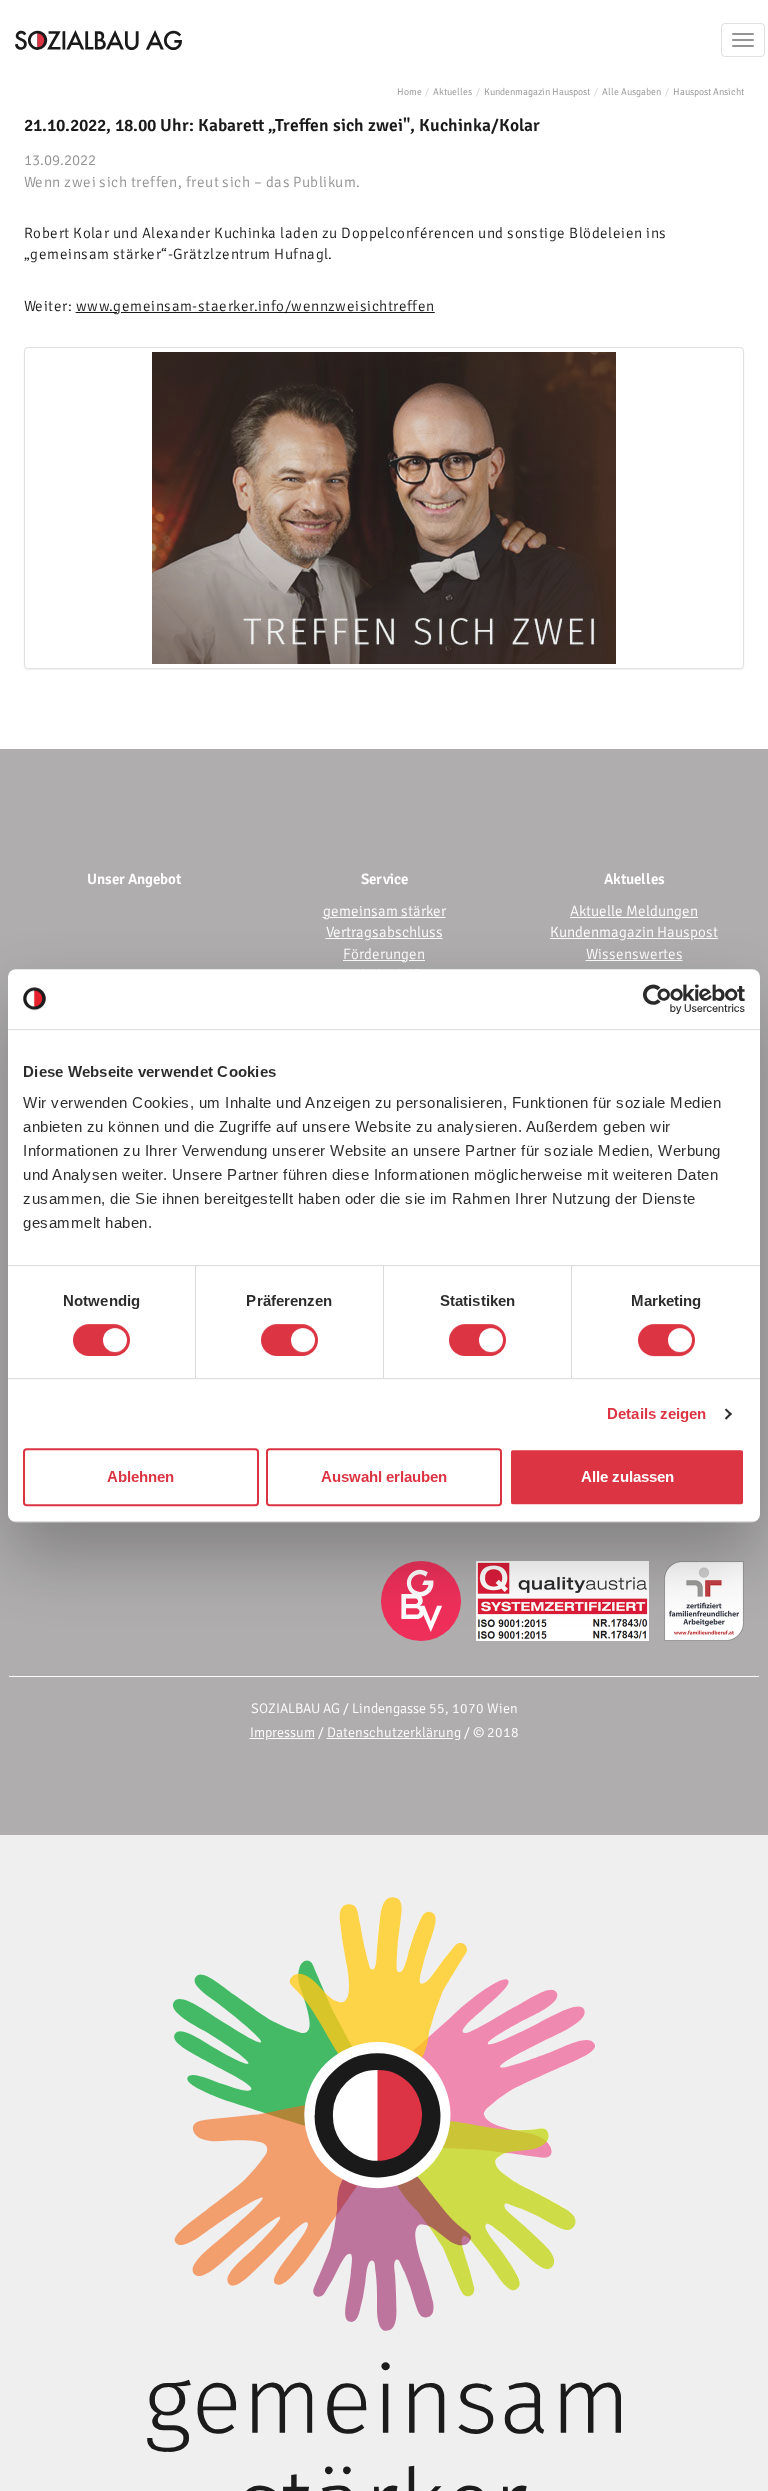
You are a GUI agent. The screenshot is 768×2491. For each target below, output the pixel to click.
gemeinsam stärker (384, 911)
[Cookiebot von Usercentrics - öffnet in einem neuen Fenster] (657, 999)
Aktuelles (452, 92)
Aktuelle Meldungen (634, 911)
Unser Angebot (134, 879)
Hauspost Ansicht (708, 92)
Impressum (282, 1732)
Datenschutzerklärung (394, 1732)
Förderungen (384, 954)
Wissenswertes (634, 954)
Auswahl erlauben (384, 1476)
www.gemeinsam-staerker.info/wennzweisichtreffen (255, 306)
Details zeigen (656, 1413)
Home (409, 92)
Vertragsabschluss (384, 932)
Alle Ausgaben (631, 92)
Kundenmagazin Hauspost (537, 92)
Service (384, 879)
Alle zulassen (627, 1476)
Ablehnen (140, 1476)
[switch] (289, 1340)
